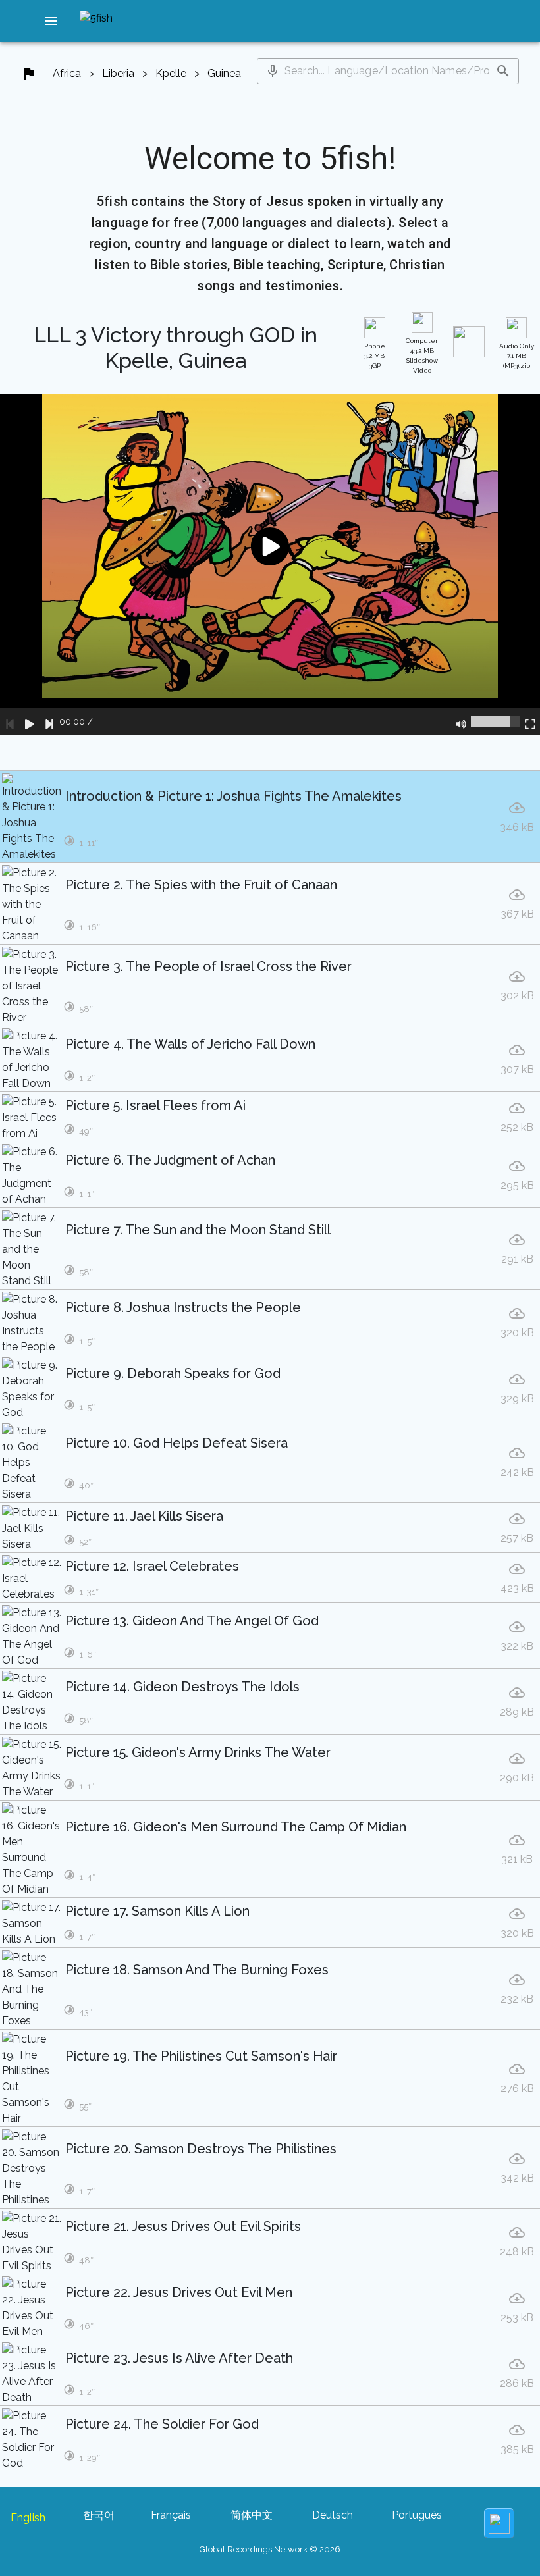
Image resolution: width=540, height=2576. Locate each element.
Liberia (118, 73)
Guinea (224, 73)
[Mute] (461, 722)
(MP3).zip (517, 356)
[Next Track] (49, 722)
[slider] (496, 722)
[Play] (30, 722)
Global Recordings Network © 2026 (270, 2549)
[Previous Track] (10, 722)
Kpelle (171, 73)
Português (417, 2515)
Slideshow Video (422, 355)
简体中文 (252, 2515)
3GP (375, 356)
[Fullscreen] (530, 722)
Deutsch (333, 2515)
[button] (51, 21)
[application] (270, 565)
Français (171, 2515)
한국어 (99, 2515)
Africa (67, 73)
